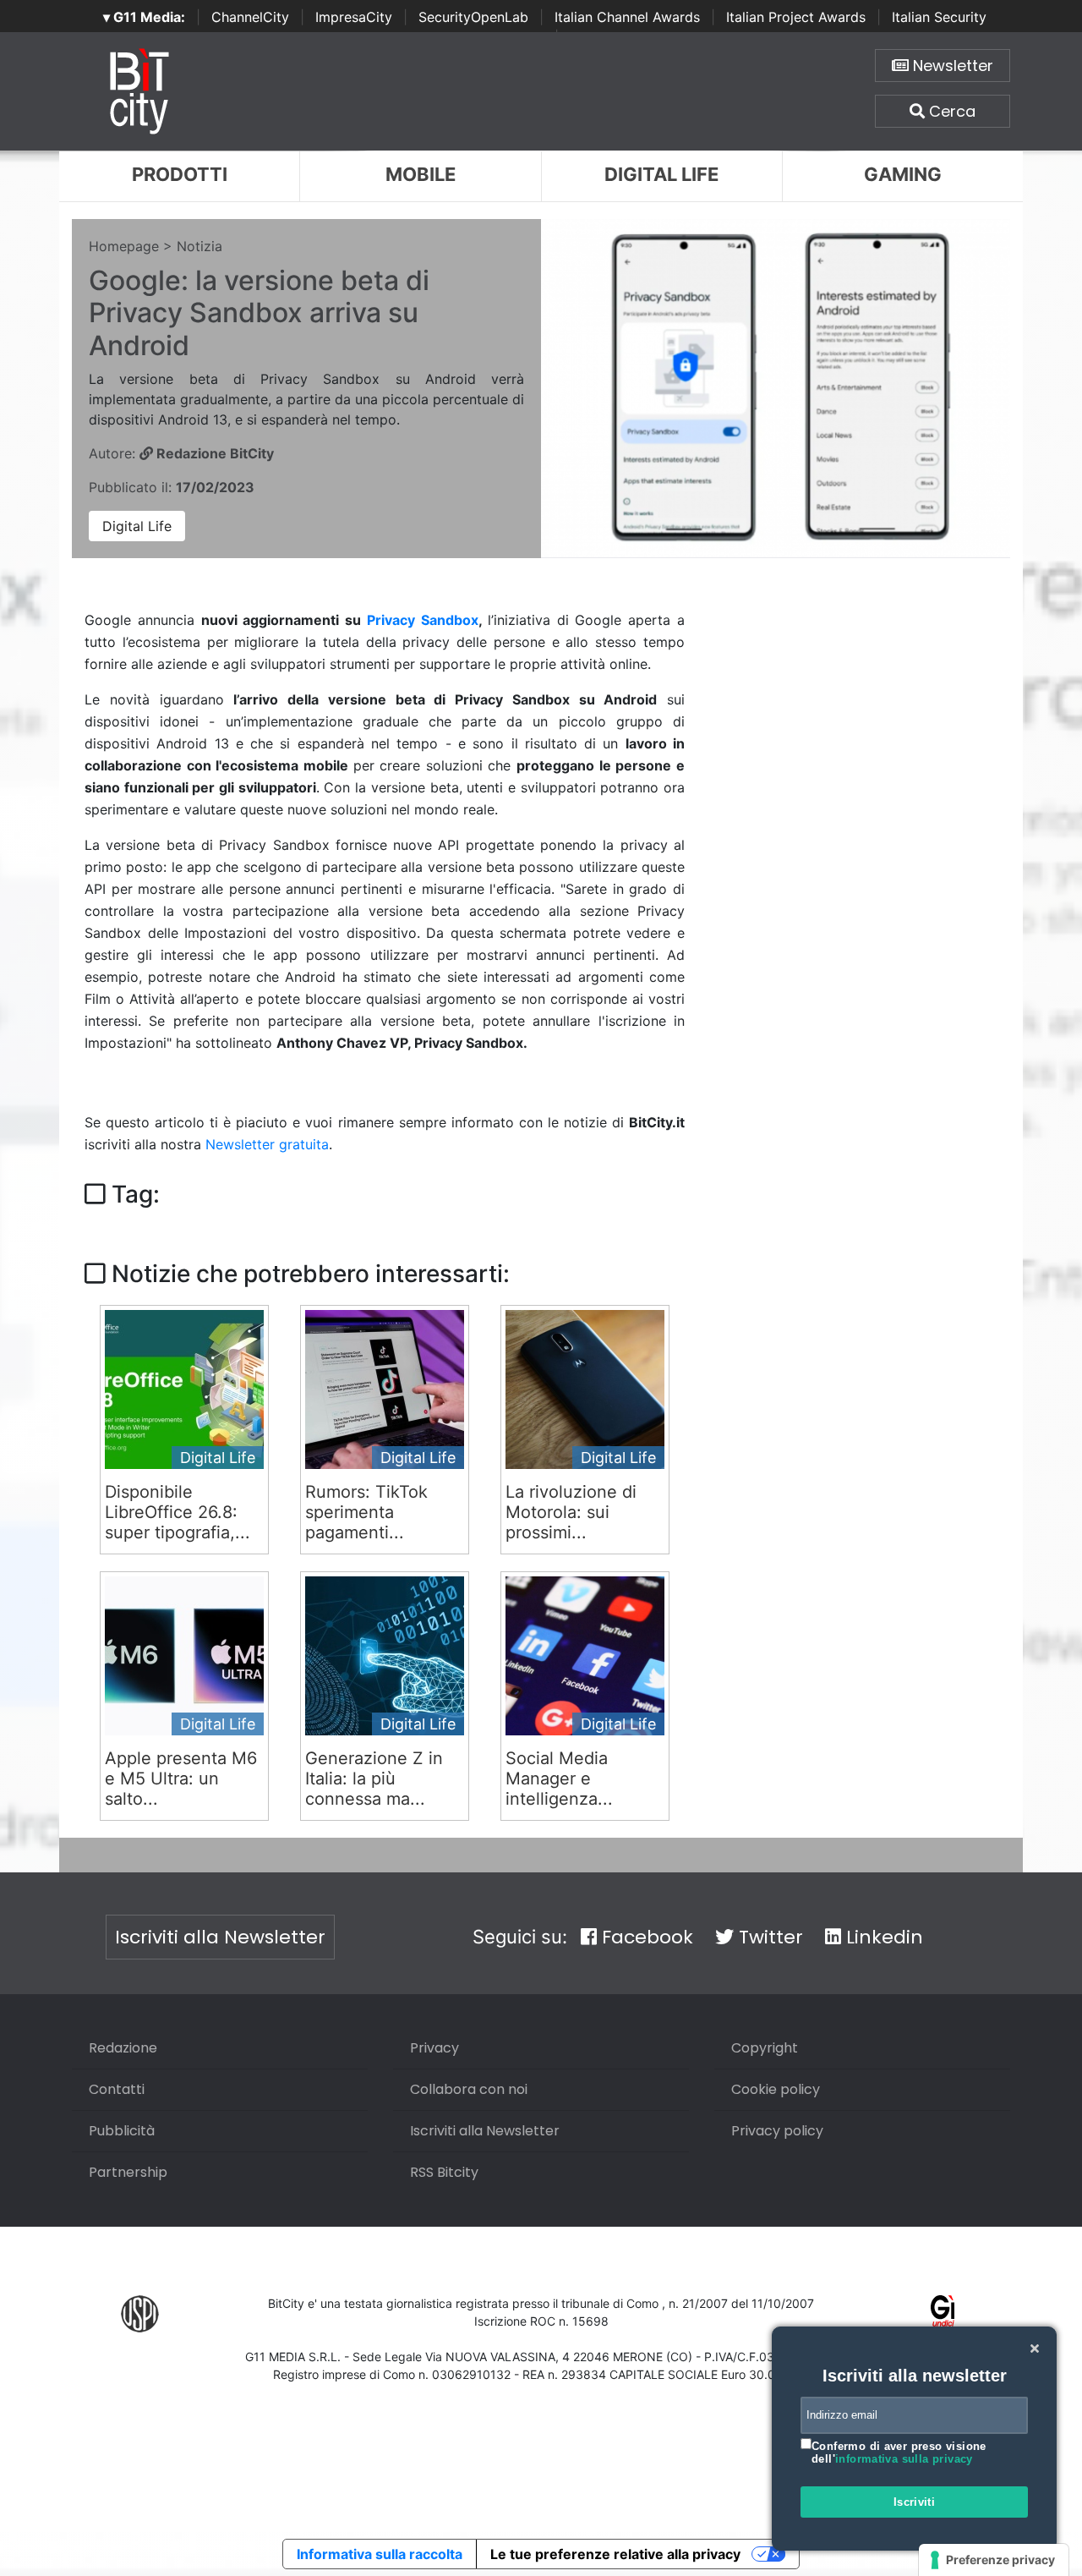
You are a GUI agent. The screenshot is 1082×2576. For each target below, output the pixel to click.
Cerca (950, 111)
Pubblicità (122, 2131)
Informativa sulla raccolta (380, 2554)
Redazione (123, 2048)
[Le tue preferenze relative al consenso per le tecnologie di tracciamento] (994, 2560)
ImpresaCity (354, 17)
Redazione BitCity (213, 453)
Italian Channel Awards (627, 17)
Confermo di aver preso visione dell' (899, 2453)
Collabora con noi (469, 2089)
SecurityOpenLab (473, 17)
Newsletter (951, 66)
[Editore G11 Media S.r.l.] (943, 2313)
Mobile (421, 174)
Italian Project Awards (796, 17)
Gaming (903, 174)
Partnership (128, 2172)
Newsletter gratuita (267, 1144)
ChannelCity (250, 17)
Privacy (434, 2048)
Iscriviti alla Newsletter (220, 1937)
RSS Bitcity (444, 2172)
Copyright (765, 2048)
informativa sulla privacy (904, 2459)
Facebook (645, 1937)
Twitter (768, 1937)
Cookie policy (776, 2089)
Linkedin (882, 1937)
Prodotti (180, 174)
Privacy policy (777, 2131)
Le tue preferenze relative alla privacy (615, 2554)
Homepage (124, 246)
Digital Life (661, 174)
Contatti (117, 2089)
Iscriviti (915, 2502)
